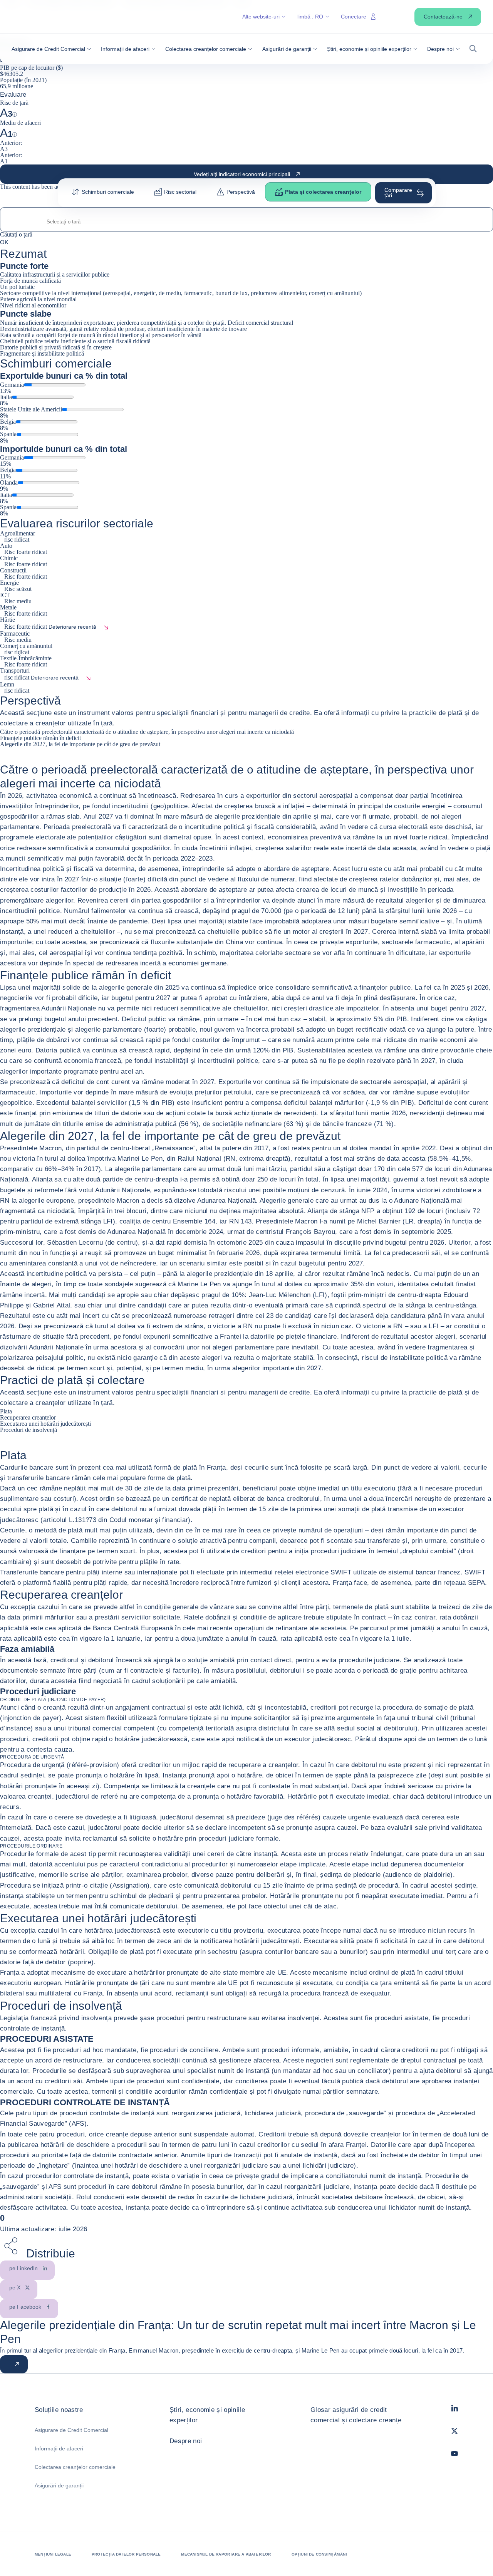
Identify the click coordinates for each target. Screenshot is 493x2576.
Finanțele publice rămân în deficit (40, 738)
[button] (51, 49)
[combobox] (246, 222)
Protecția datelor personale (126, 2554)
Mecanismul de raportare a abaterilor (226, 2554)
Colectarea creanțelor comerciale (75, 2467)
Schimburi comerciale (108, 192)
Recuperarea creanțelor (28, 1417)
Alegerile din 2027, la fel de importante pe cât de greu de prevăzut (80, 744)
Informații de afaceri (59, 2448)
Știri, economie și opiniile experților (207, 2415)
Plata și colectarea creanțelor (323, 192)
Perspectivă (241, 192)
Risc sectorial (180, 192)
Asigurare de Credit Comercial (71, 2430)
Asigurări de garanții (59, 2485)
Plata (6, 1411)
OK (4, 242)
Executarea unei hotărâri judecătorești (45, 1424)
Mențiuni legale (53, 2554)
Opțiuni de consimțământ (320, 2554)
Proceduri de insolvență (29, 1430)
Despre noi (186, 2441)
